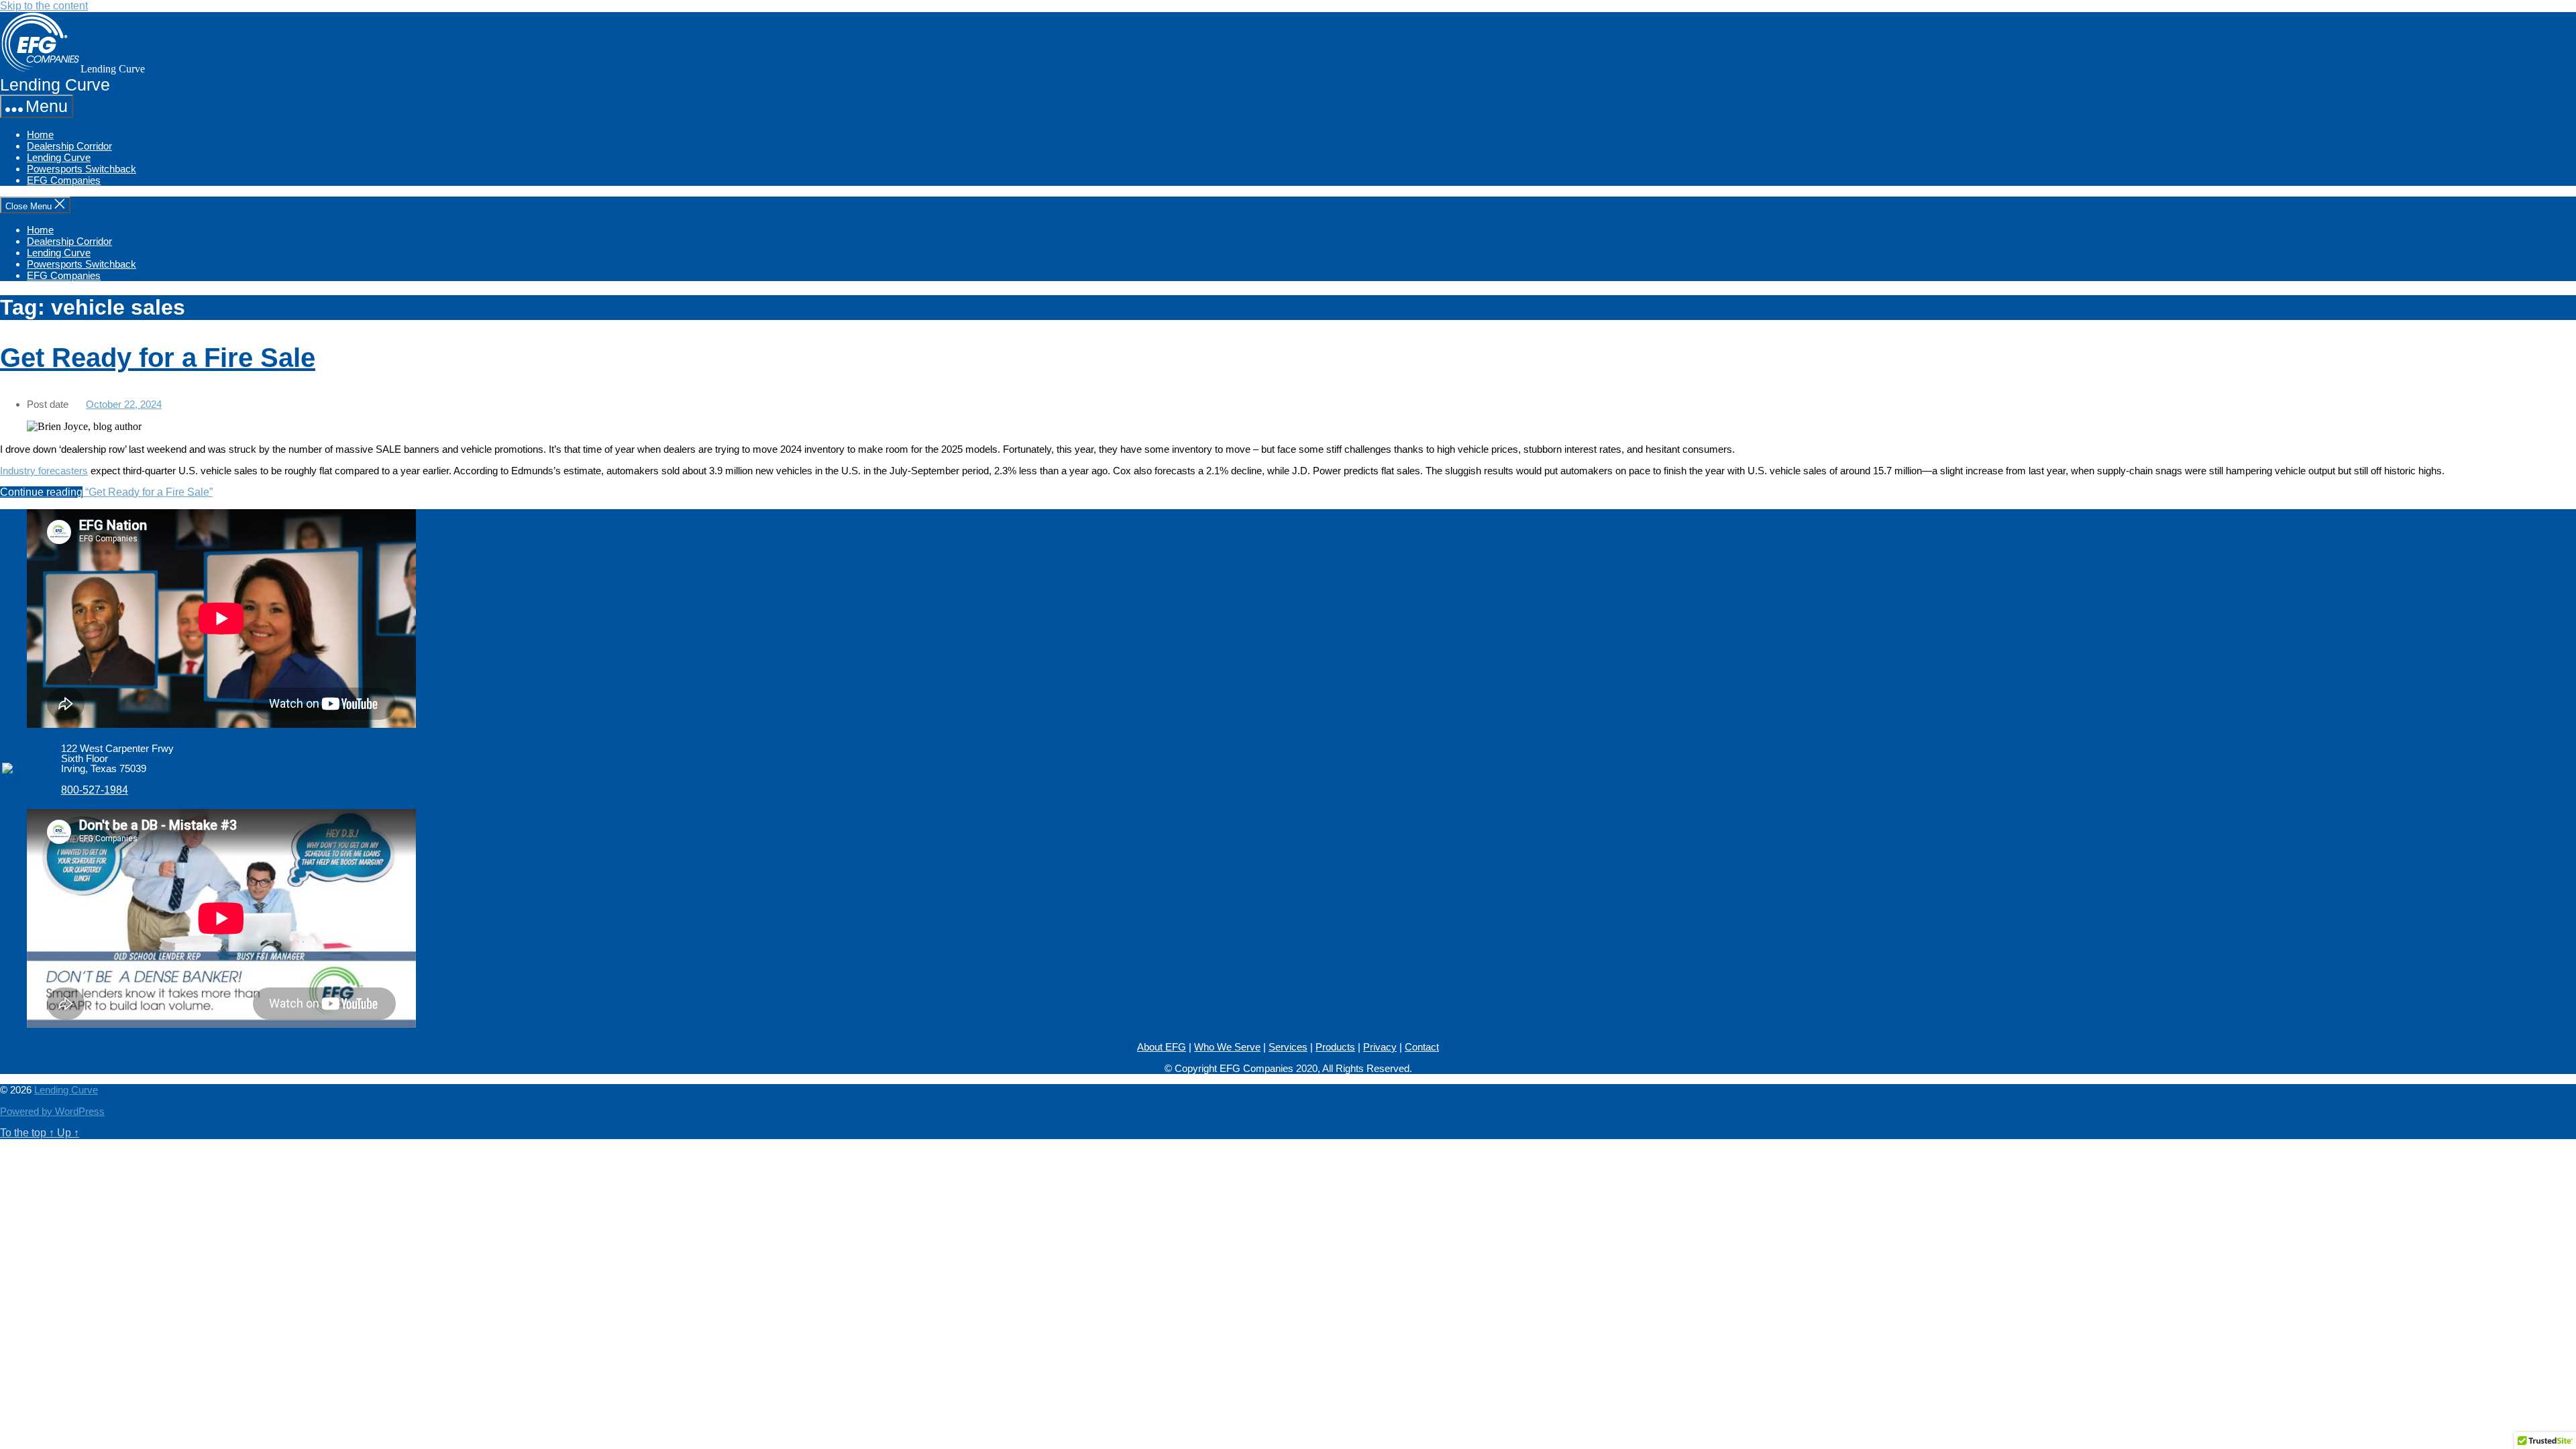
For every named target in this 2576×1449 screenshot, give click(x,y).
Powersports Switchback (82, 169)
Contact (1422, 1047)
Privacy (1380, 1047)
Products (1335, 1047)
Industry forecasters (44, 471)
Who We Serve (1227, 1047)
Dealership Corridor (69, 146)
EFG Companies (64, 180)
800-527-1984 (95, 790)
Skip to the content (44, 6)
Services (1288, 1047)
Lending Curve (59, 157)
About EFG (1162, 1047)
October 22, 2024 (124, 404)
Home (40, 135)
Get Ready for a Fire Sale (158, 358)
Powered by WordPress (52, 1111)
